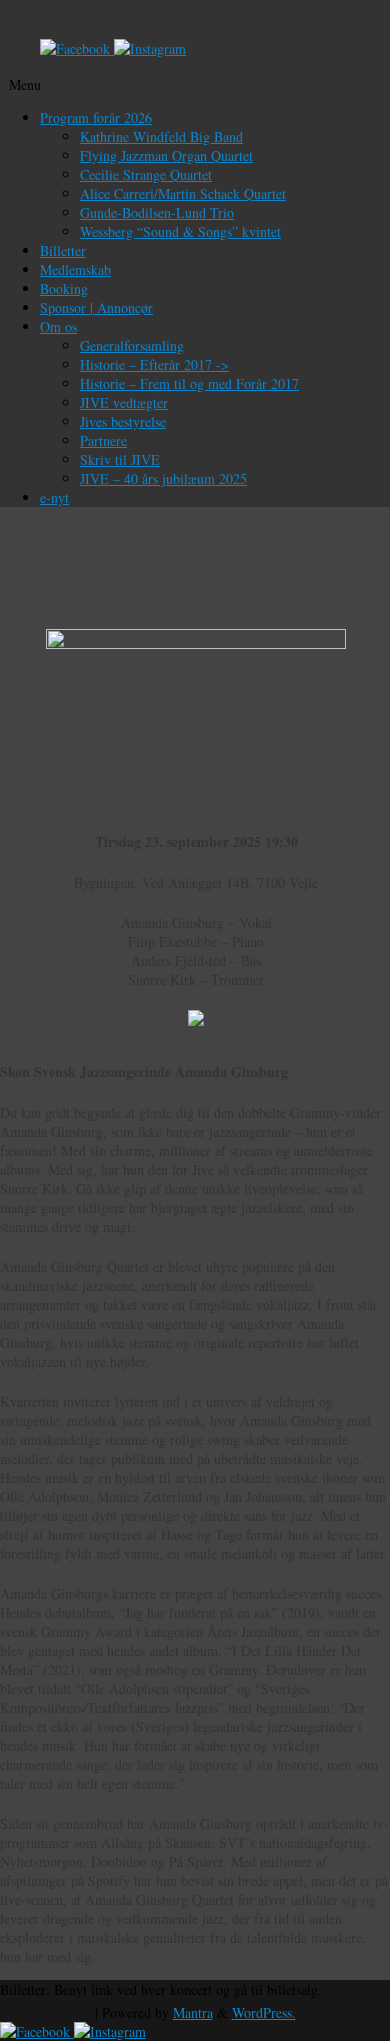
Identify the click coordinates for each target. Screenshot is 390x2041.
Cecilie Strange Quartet (146, 174)
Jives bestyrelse (123, 421)
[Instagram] (150, 48)
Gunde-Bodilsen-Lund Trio (157, 212)
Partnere (103, 440)
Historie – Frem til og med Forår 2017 (189, 383)
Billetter (63, 250)
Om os (58, 326)
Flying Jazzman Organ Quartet (166, 155)
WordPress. (264, 2012)
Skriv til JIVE (120, 459)
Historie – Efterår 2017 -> (154, 364)
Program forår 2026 (96, 117)
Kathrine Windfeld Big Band (161, 136)
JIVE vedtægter (124, 402)
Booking (64, 288)
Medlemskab (75, 269)
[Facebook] (77, 48)
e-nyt (54, 497)
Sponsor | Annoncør (96, 307)
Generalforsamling (132, 345)
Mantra (193, 2012)
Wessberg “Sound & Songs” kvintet (180, 231)
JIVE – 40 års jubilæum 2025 (163, 478)
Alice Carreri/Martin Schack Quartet (183, 193)
